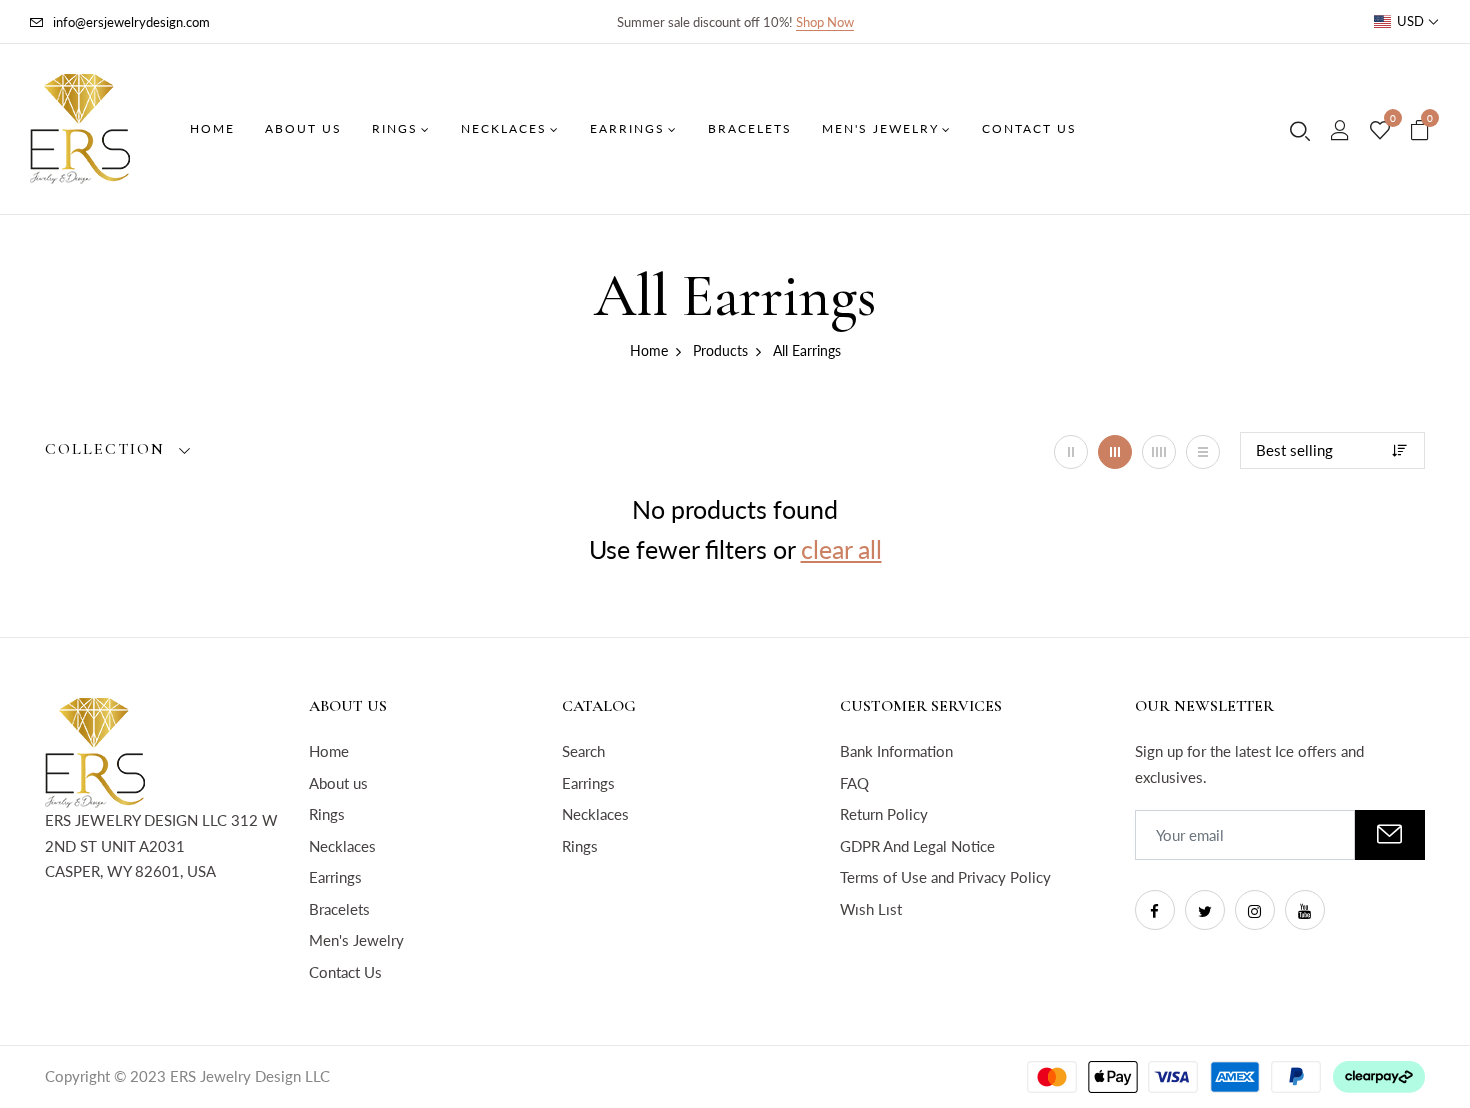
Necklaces (342, 846)
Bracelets (339, 909)
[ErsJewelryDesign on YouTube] (1305, 910)
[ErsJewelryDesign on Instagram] (1255, 910)
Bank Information (896, 751)
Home (329, 751)
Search (583, 751)
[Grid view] (1071, 452)
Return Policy (884, 814)
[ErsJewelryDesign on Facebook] (1155, 910)
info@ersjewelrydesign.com (131, 22)
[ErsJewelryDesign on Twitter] (1205, 910)
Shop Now (825, 22)
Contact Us (345, 972)
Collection (105, 449)
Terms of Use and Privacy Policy (945, 877)
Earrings (335, 877)
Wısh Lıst (871, 909)
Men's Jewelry (356, 940)
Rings (327, 814)
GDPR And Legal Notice (917, 846)
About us (338, 783)
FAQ (854, 783)
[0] (1380, 131)
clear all (841, 549)
